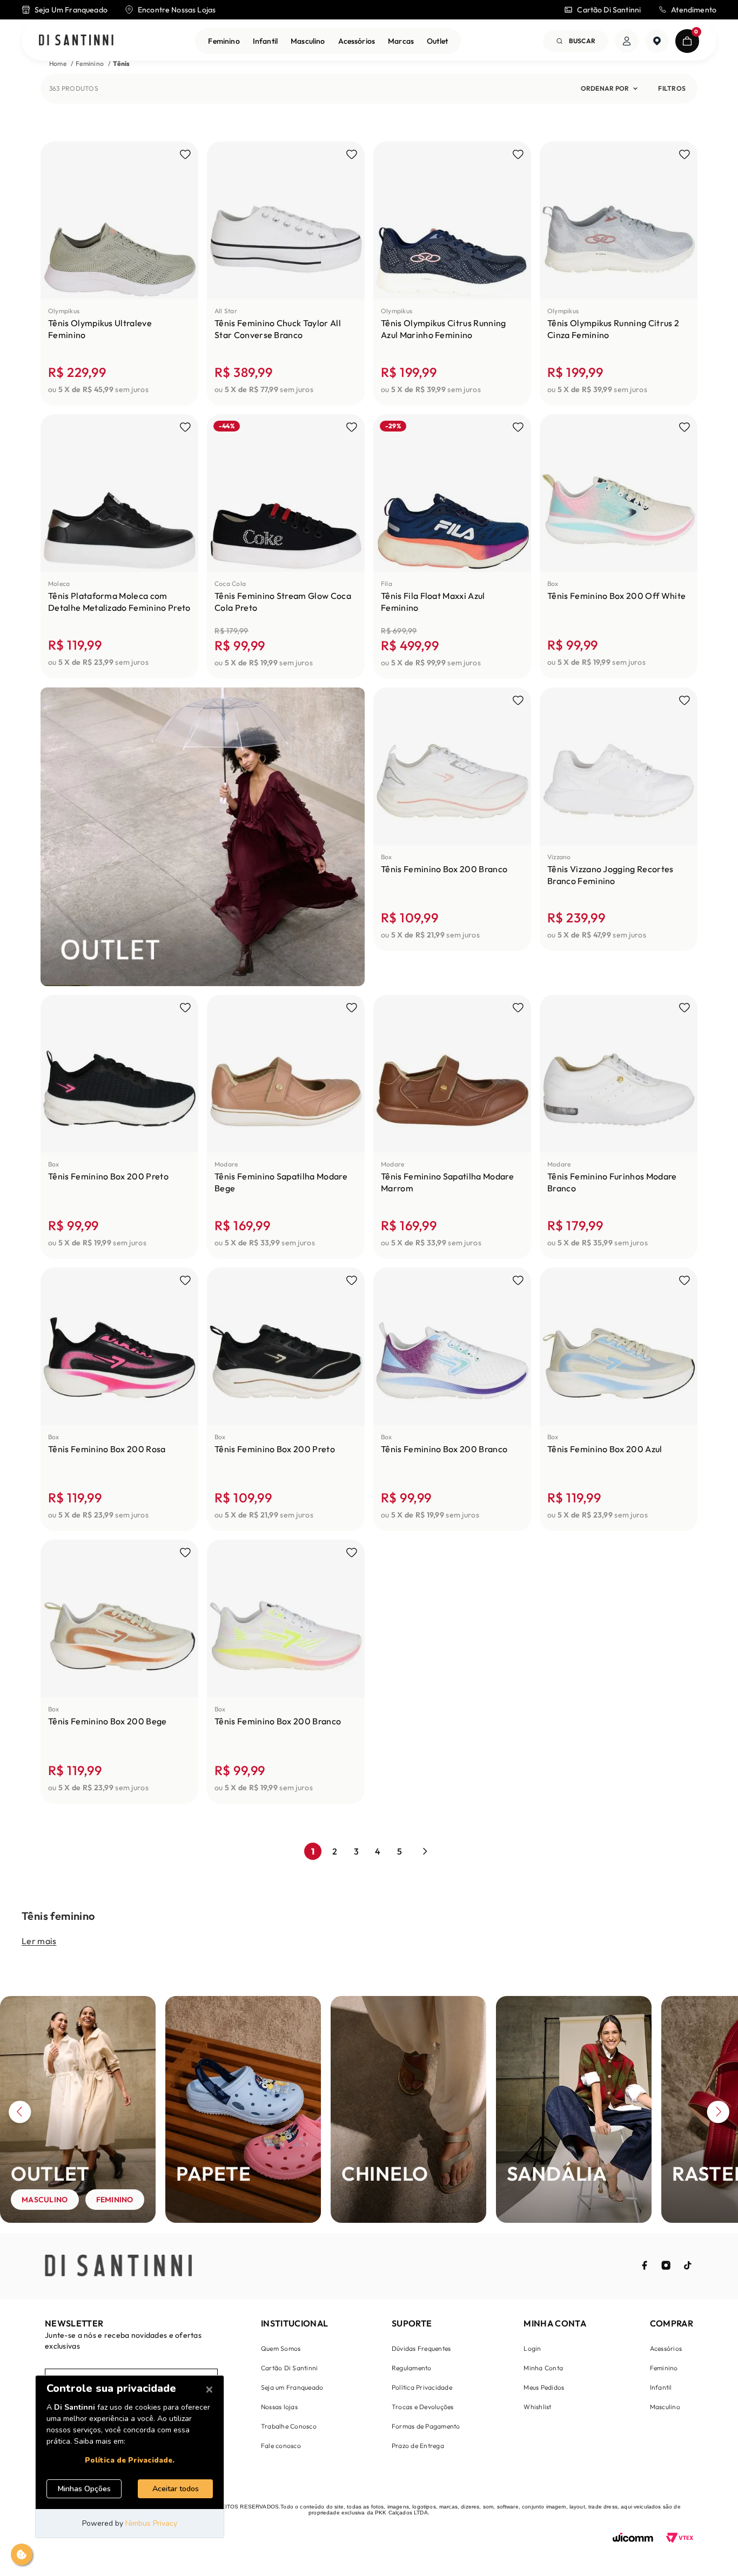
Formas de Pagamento (426, 2426)
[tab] (3, 2231)
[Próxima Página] (425, 1851)
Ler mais (39, 1941)
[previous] (20, 2114)
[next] (718, 2114)
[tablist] (369, 2228)
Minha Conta (543, 2368)
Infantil (265, 41)
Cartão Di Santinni (609, 10)
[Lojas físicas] (657, 41)
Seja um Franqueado (292, 2387)
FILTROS (672, 88)
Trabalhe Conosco (289, 2426)
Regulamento (412, 2368)
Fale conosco (281, 2446)
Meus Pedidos (544, 2387)
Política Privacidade (422, 2387)
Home (58, 63)
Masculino (308, 41)
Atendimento (694, 10)
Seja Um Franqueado (71, 10)
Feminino (224, 41)
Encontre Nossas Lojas (177, 10)
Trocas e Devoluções (423, 2407)
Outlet (437, 41)
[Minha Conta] (627, 41)
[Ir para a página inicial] (76, 41)
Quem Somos (281, 2348)
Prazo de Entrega (418, 2446)
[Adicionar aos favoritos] (185, 154)
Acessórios (357, 41)
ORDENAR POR (605, 88)
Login (532, 2348)
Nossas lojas (279, 2407)
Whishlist (537, 2407)
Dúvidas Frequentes (421, 2348)
